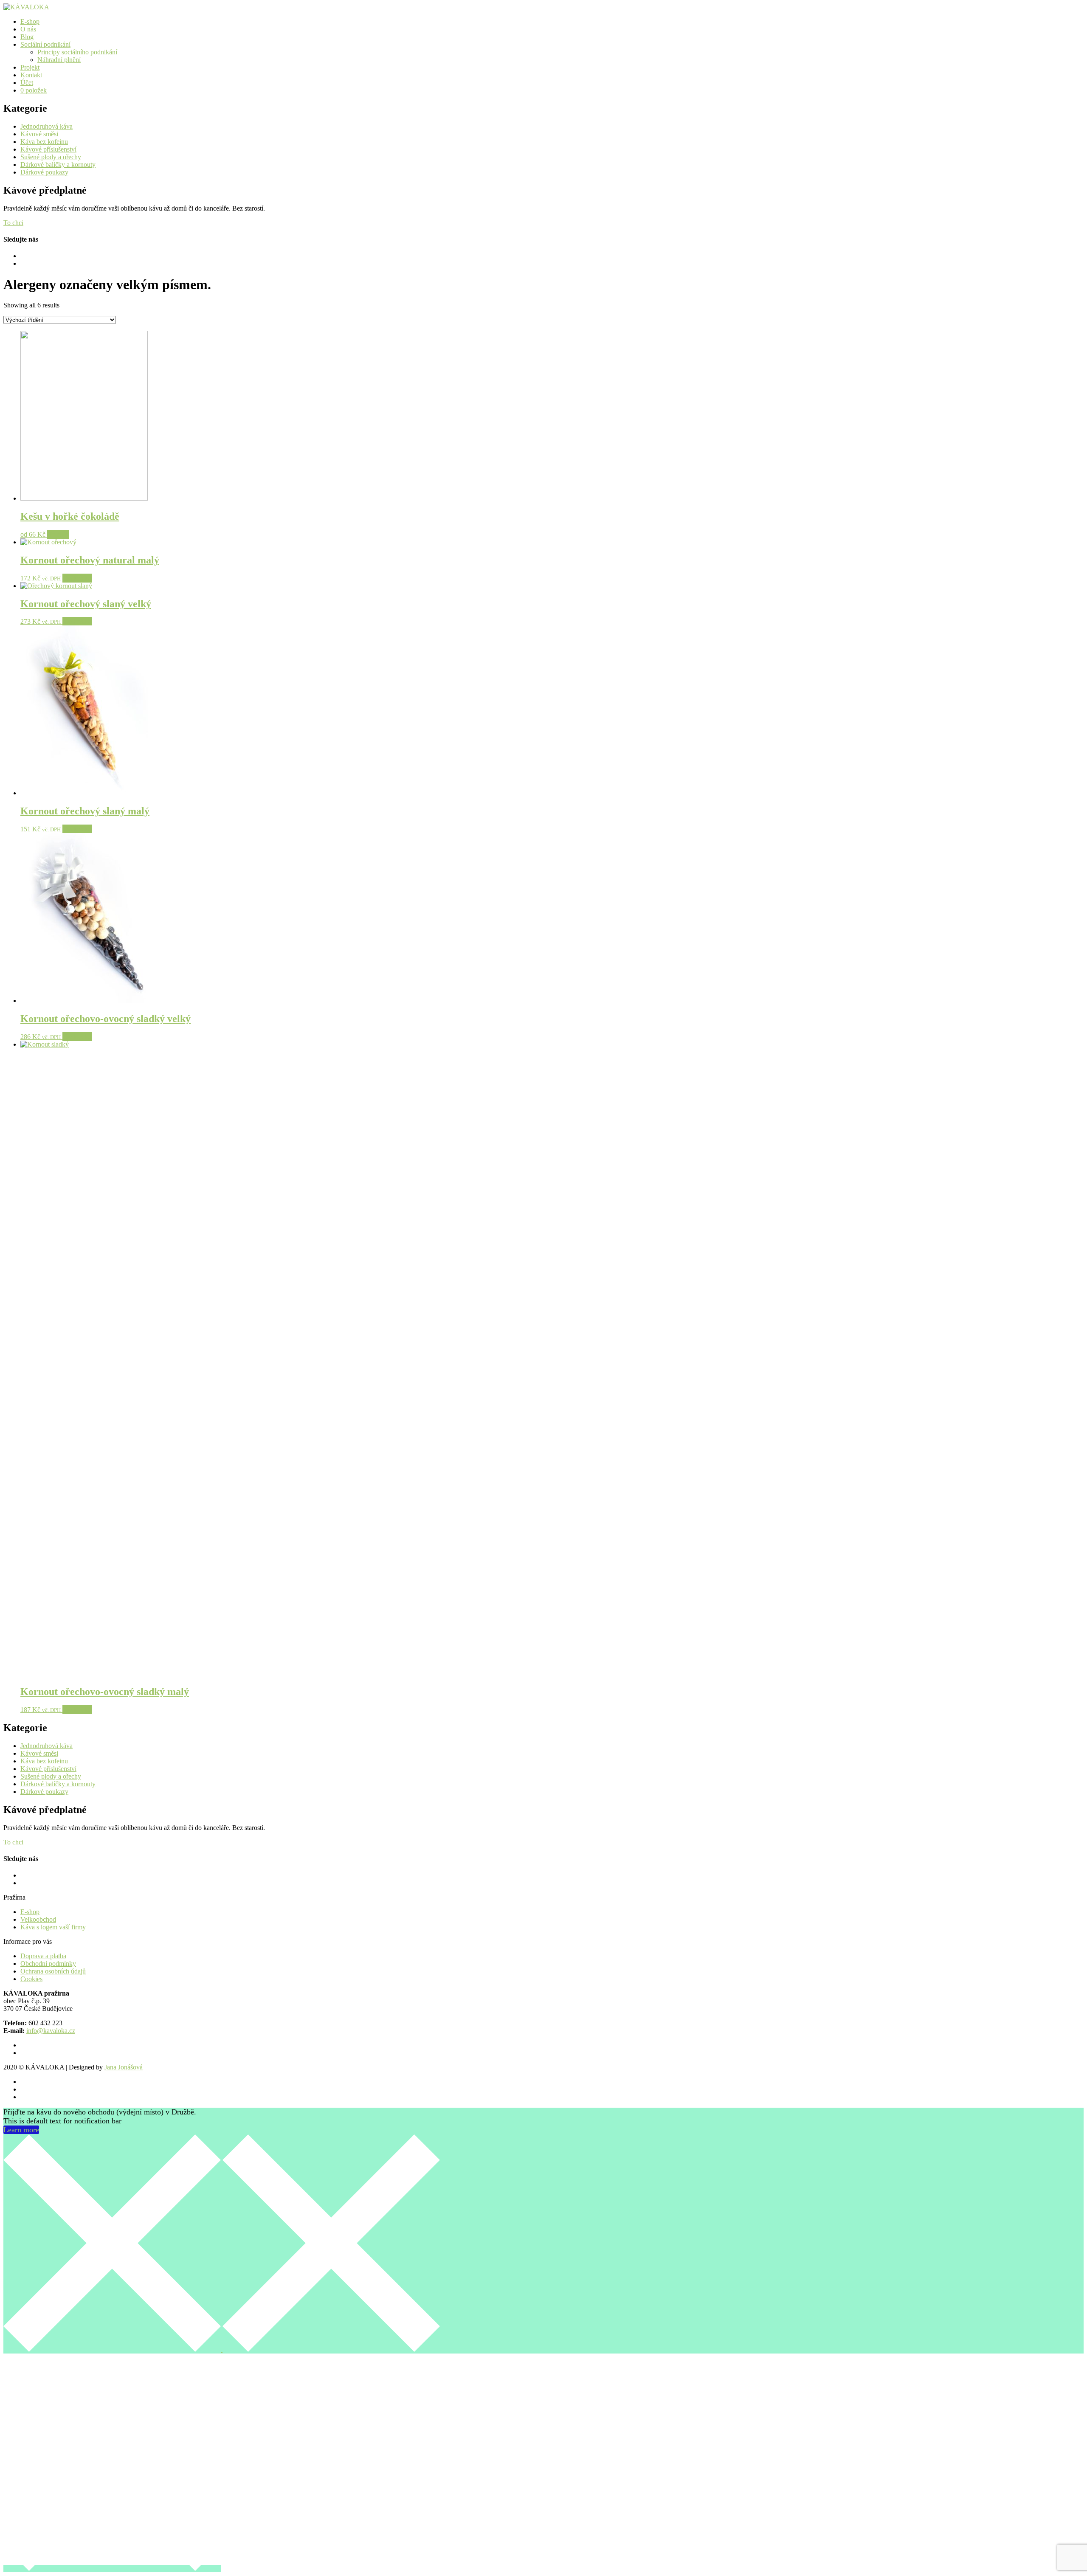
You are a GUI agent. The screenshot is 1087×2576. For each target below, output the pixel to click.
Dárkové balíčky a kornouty (58, 165)
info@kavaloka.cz (51, 2031)
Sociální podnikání (45, 44)
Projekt (30, 67)
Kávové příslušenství (48, 149)
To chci (13, 223)
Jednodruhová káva (46, 126)
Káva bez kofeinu (44, 142)
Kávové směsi (39, 134)
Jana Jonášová (124, 2067)
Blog (27, 37)
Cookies (31, 1979)
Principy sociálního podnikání (77, 52)
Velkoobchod (38, 1919)
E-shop (30, 21)
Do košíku (77, 578)
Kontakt (31, 75)
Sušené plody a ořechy (51, 157)
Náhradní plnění (59, 60)
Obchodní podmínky (48, 1964)
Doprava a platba (43, 1956)
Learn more (21, 2130)
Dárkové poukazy (44, 172)
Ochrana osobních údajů (53, 1971)
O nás (28, 29)
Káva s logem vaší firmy (53, 1927)
